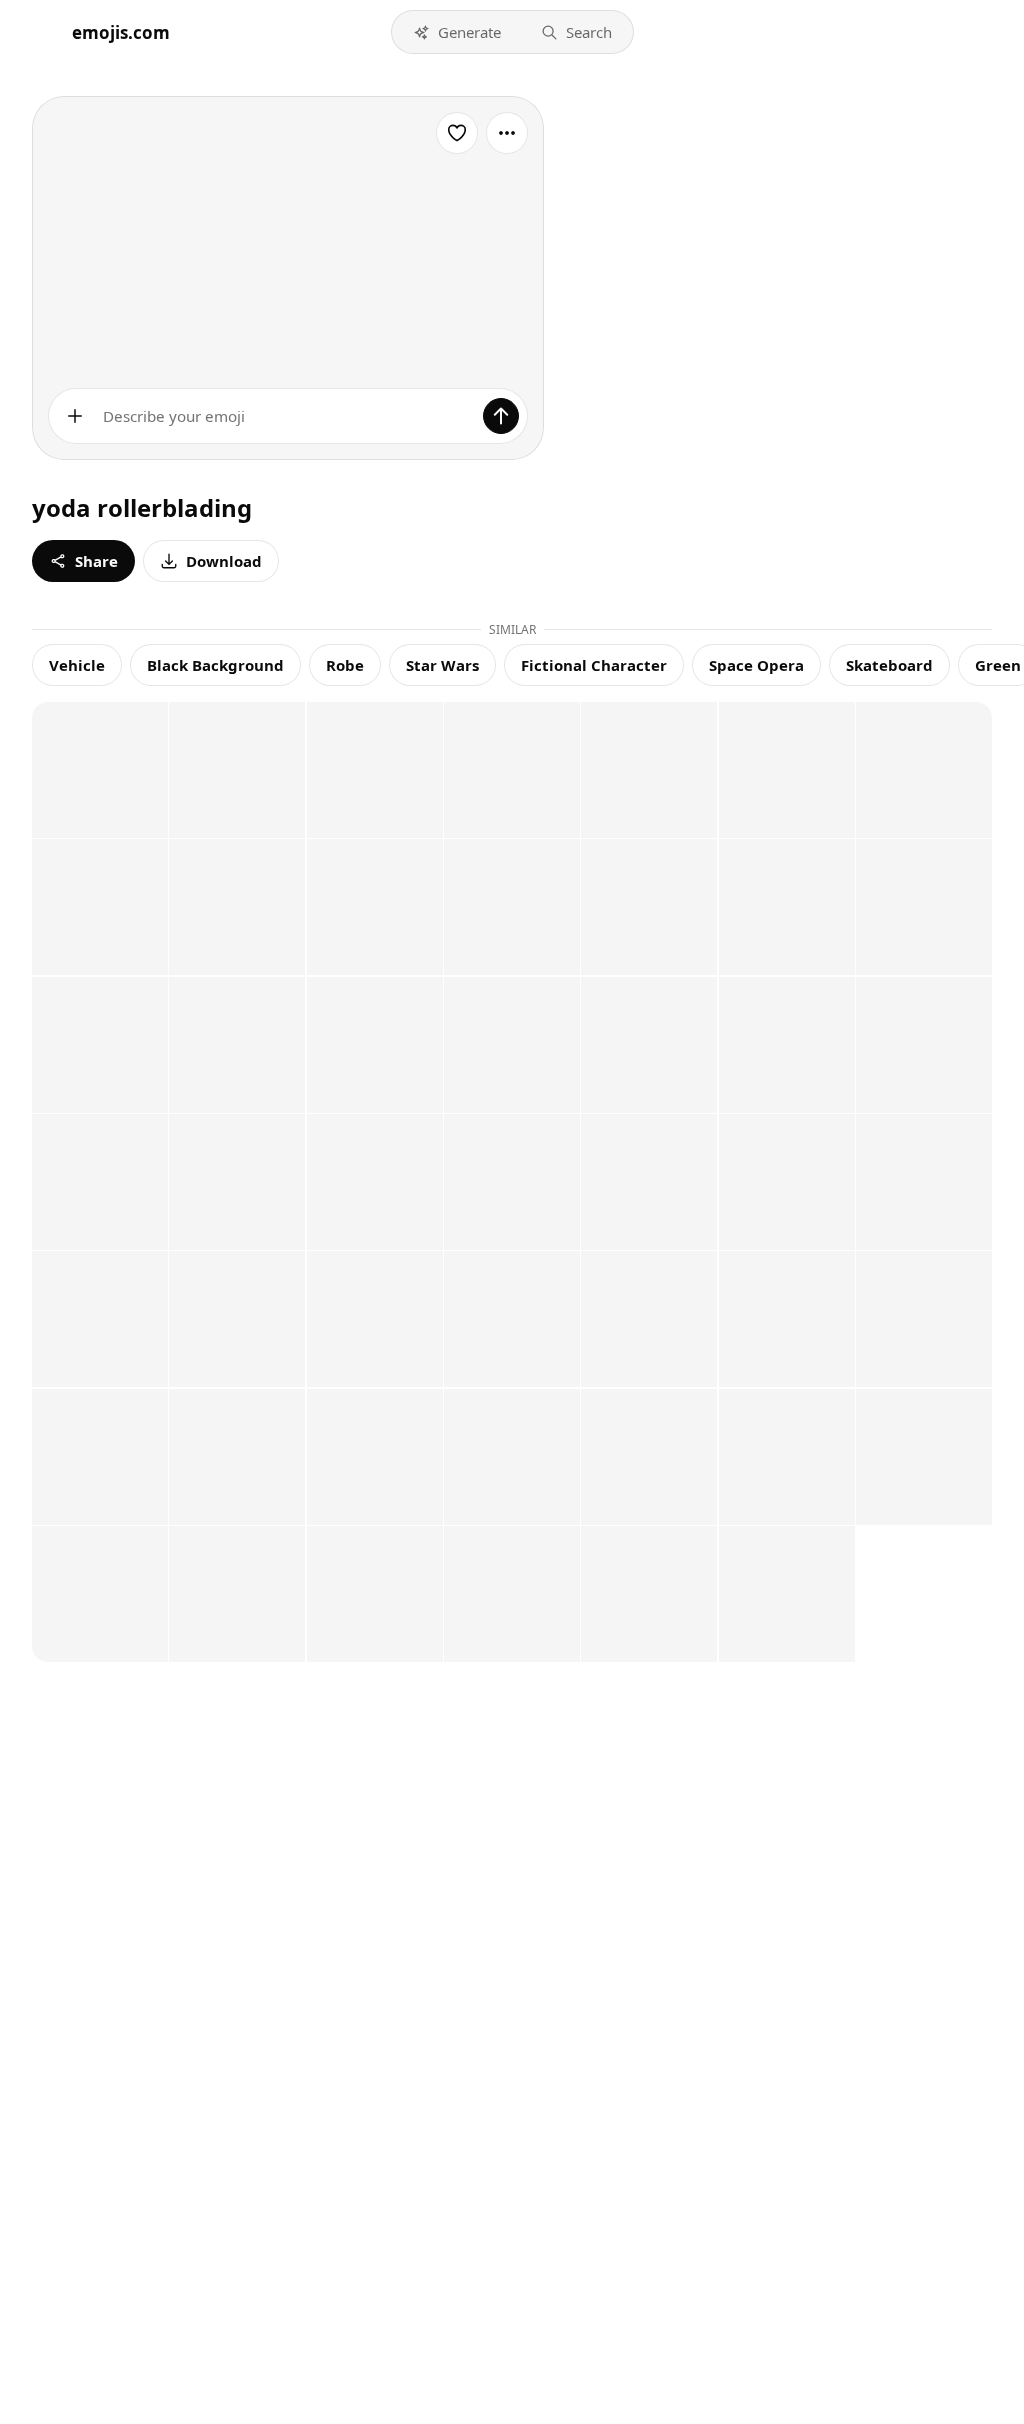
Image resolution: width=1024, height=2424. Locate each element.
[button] (457, 32)
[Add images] (75, 416)
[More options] (507, 133)
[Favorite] (457, 133)
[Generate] (501, 416)
